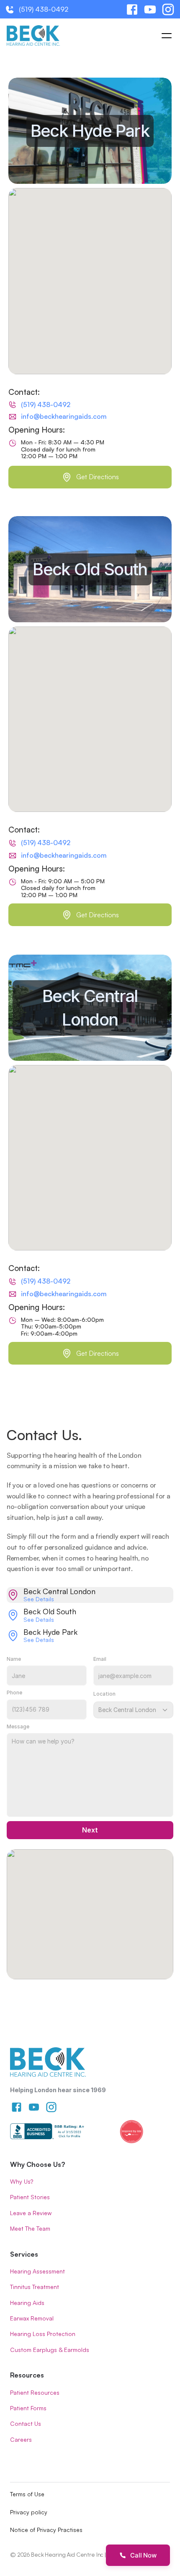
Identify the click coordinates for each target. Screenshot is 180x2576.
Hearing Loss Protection (43, 2334)
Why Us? (22, 2181)
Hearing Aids (27, 2303)
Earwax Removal (32, 2318)
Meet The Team (30, 2228)
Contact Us (26, 2423)
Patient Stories (30, 2197)
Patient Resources (35, 2392)
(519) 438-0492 (44, 9)
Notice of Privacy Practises (46, 2530)
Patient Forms (28, 2408)
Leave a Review (31, 2213)
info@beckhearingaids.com (64, 416)
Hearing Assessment (37, 2271)
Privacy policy (29, 2512)
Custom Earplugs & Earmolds (50, 2350)
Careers (21, 2439)
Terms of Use (27, 2494)
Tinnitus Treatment (35, 2287)
